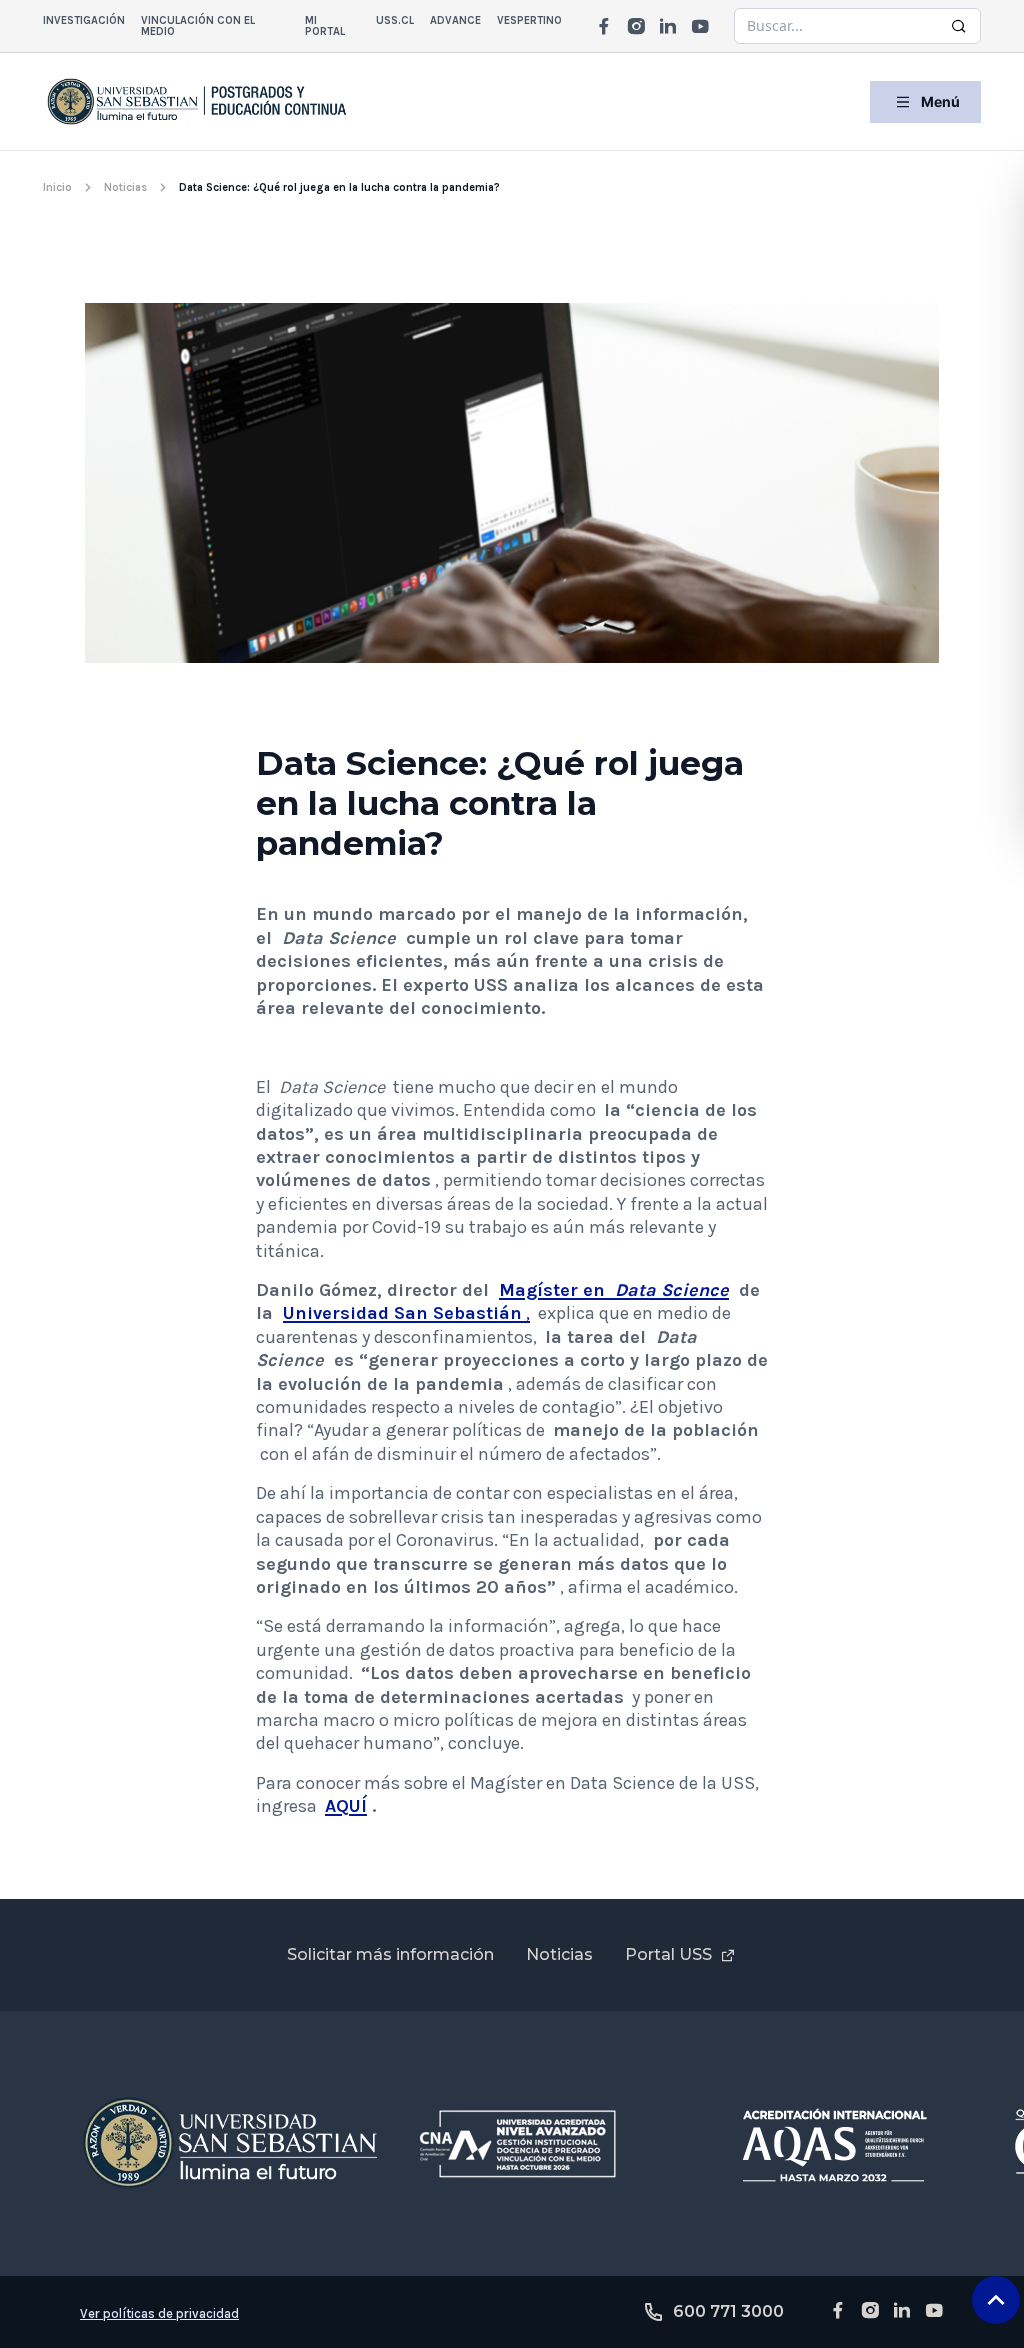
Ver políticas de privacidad (159, 2313)
